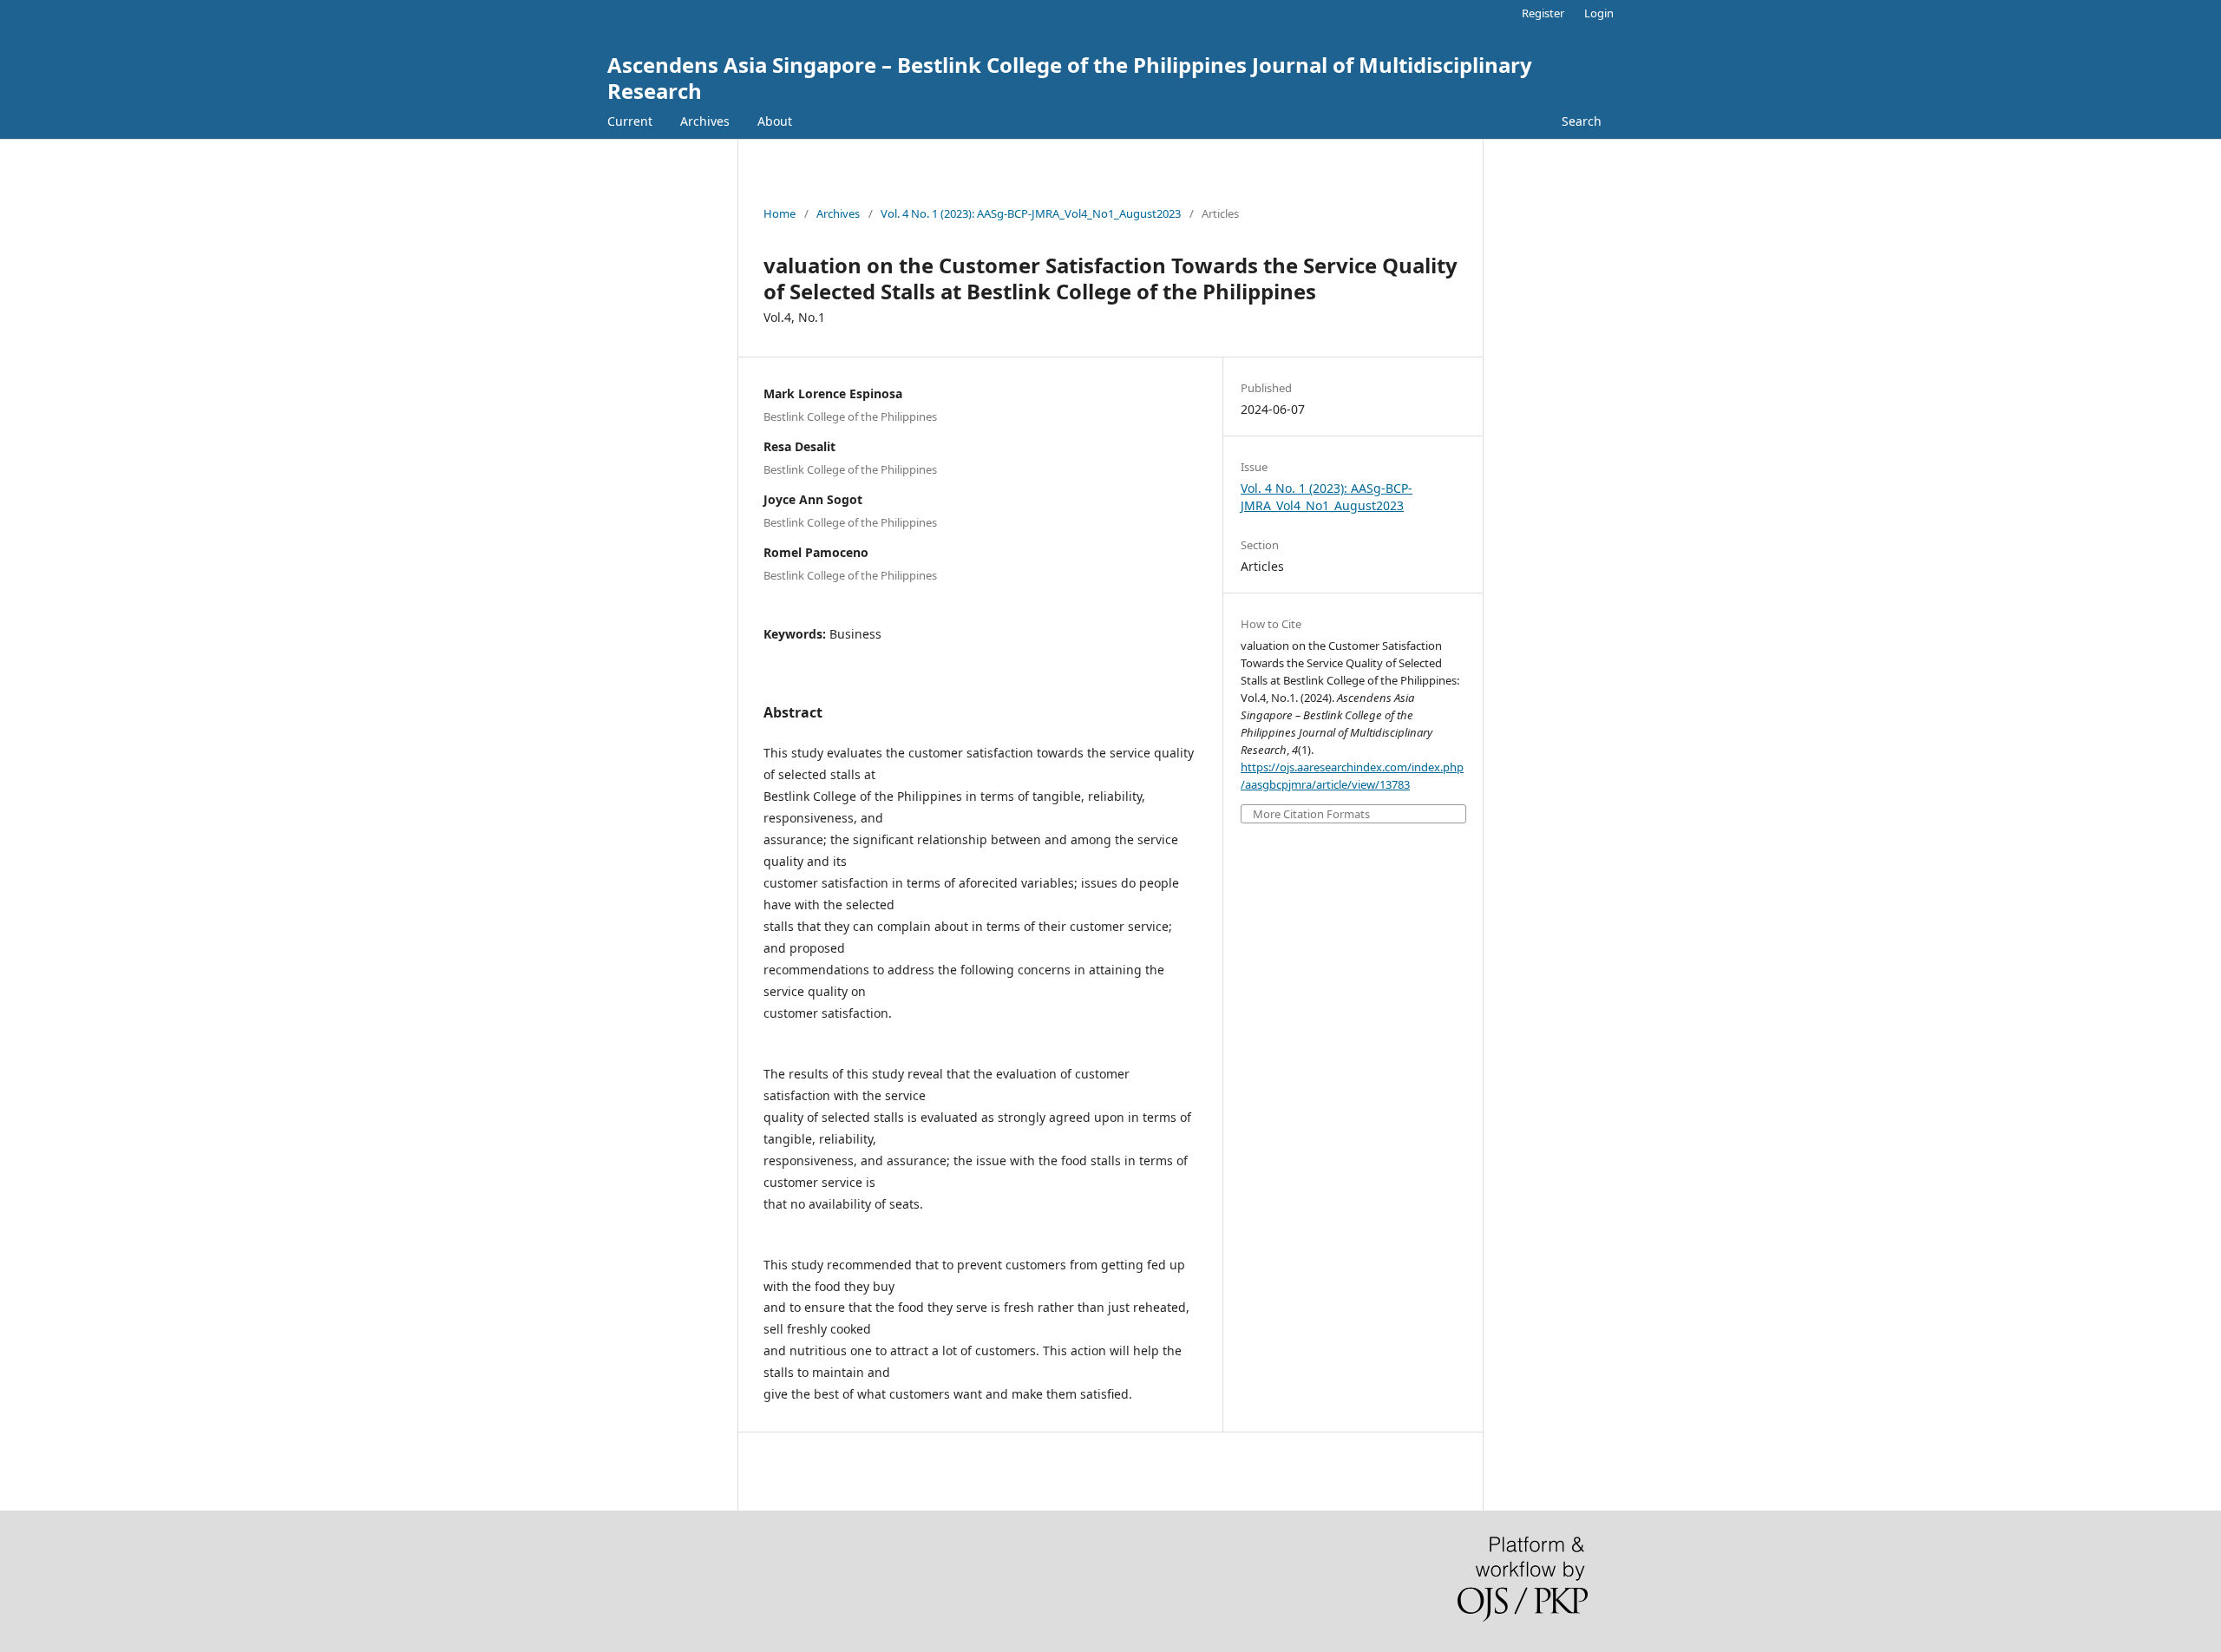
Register (1543, 13)
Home (780, 213)
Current (630, 121)
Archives (705, 121)
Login (1599, 13)
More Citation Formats (1311, 814)
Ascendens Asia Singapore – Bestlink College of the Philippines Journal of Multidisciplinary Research (1070, 78)
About (775, 121)
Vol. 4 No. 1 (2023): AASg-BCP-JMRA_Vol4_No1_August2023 (1031, 213)
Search (1582, 121)
